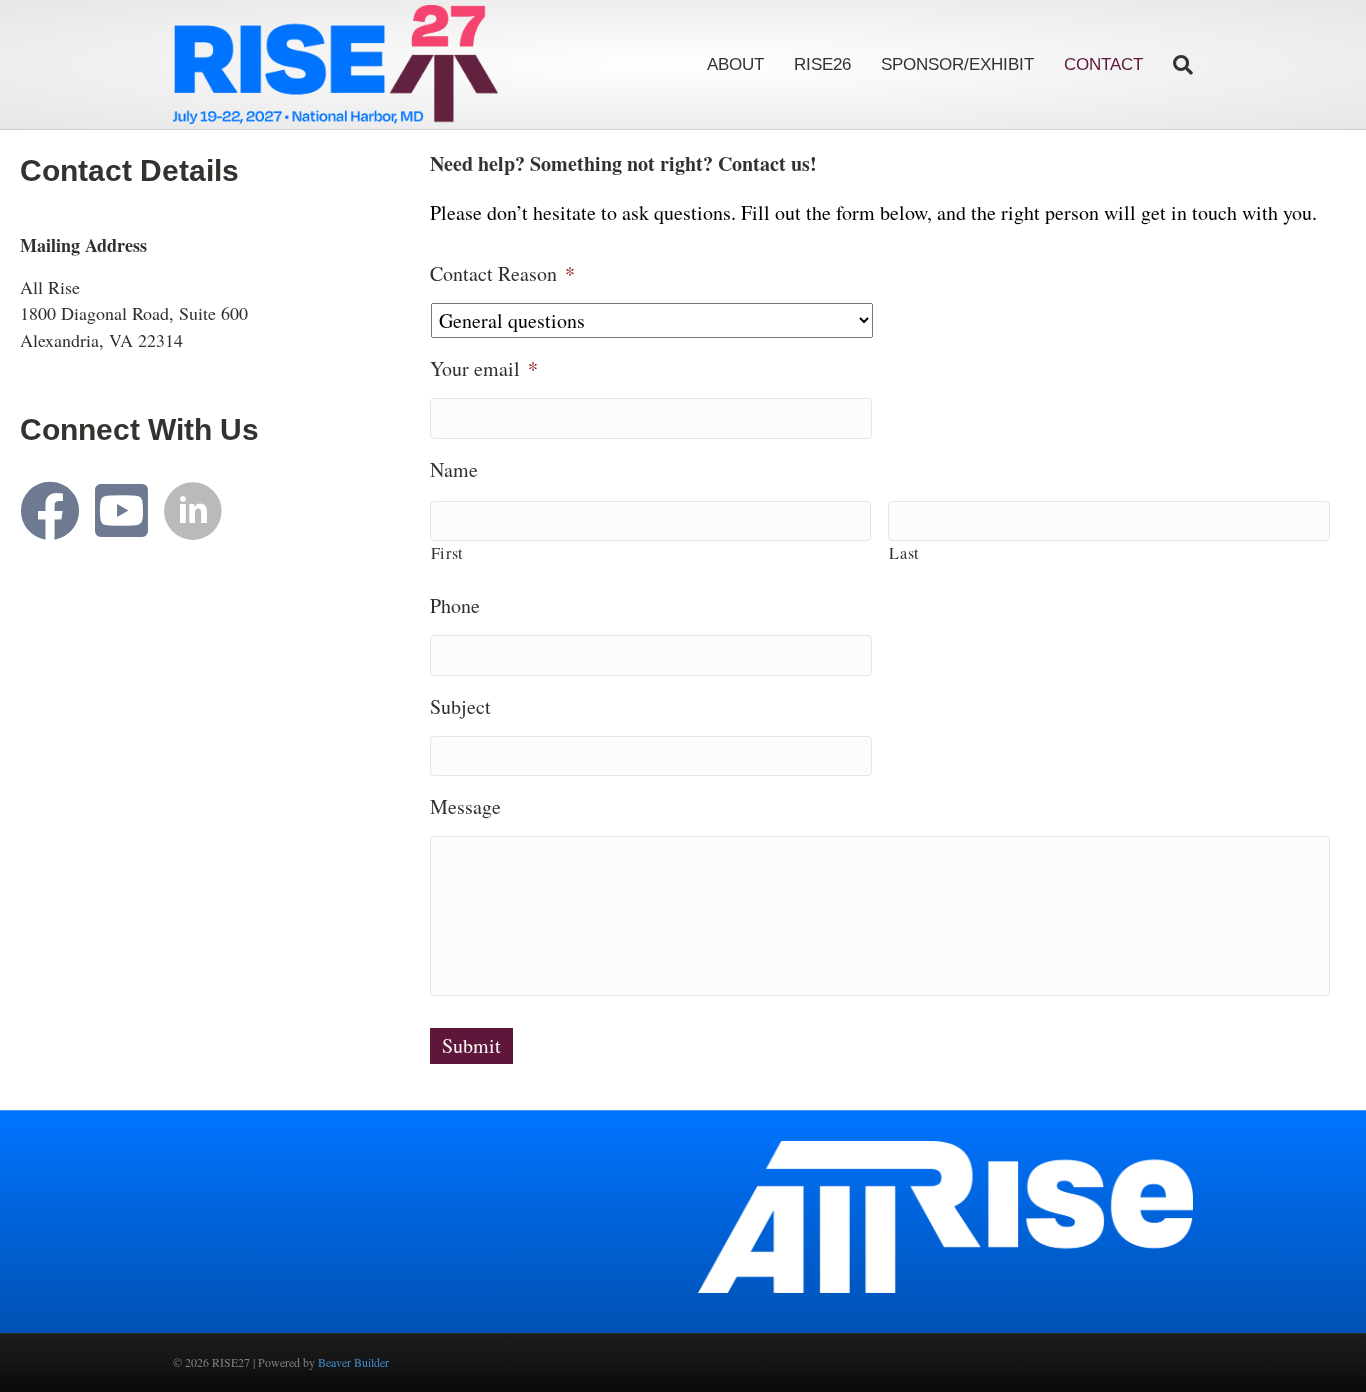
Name (454, 470)
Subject (460, 707)
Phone (455, 606)
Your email (484, 369)
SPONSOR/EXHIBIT (957, 64)
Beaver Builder (353, 1362)
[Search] (1175, 65)
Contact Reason (502, 274)
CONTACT (1103, 64)
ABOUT (735, 64)
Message (465, 807)
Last (904, 553)
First (447, 553)
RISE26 (822, 64)
